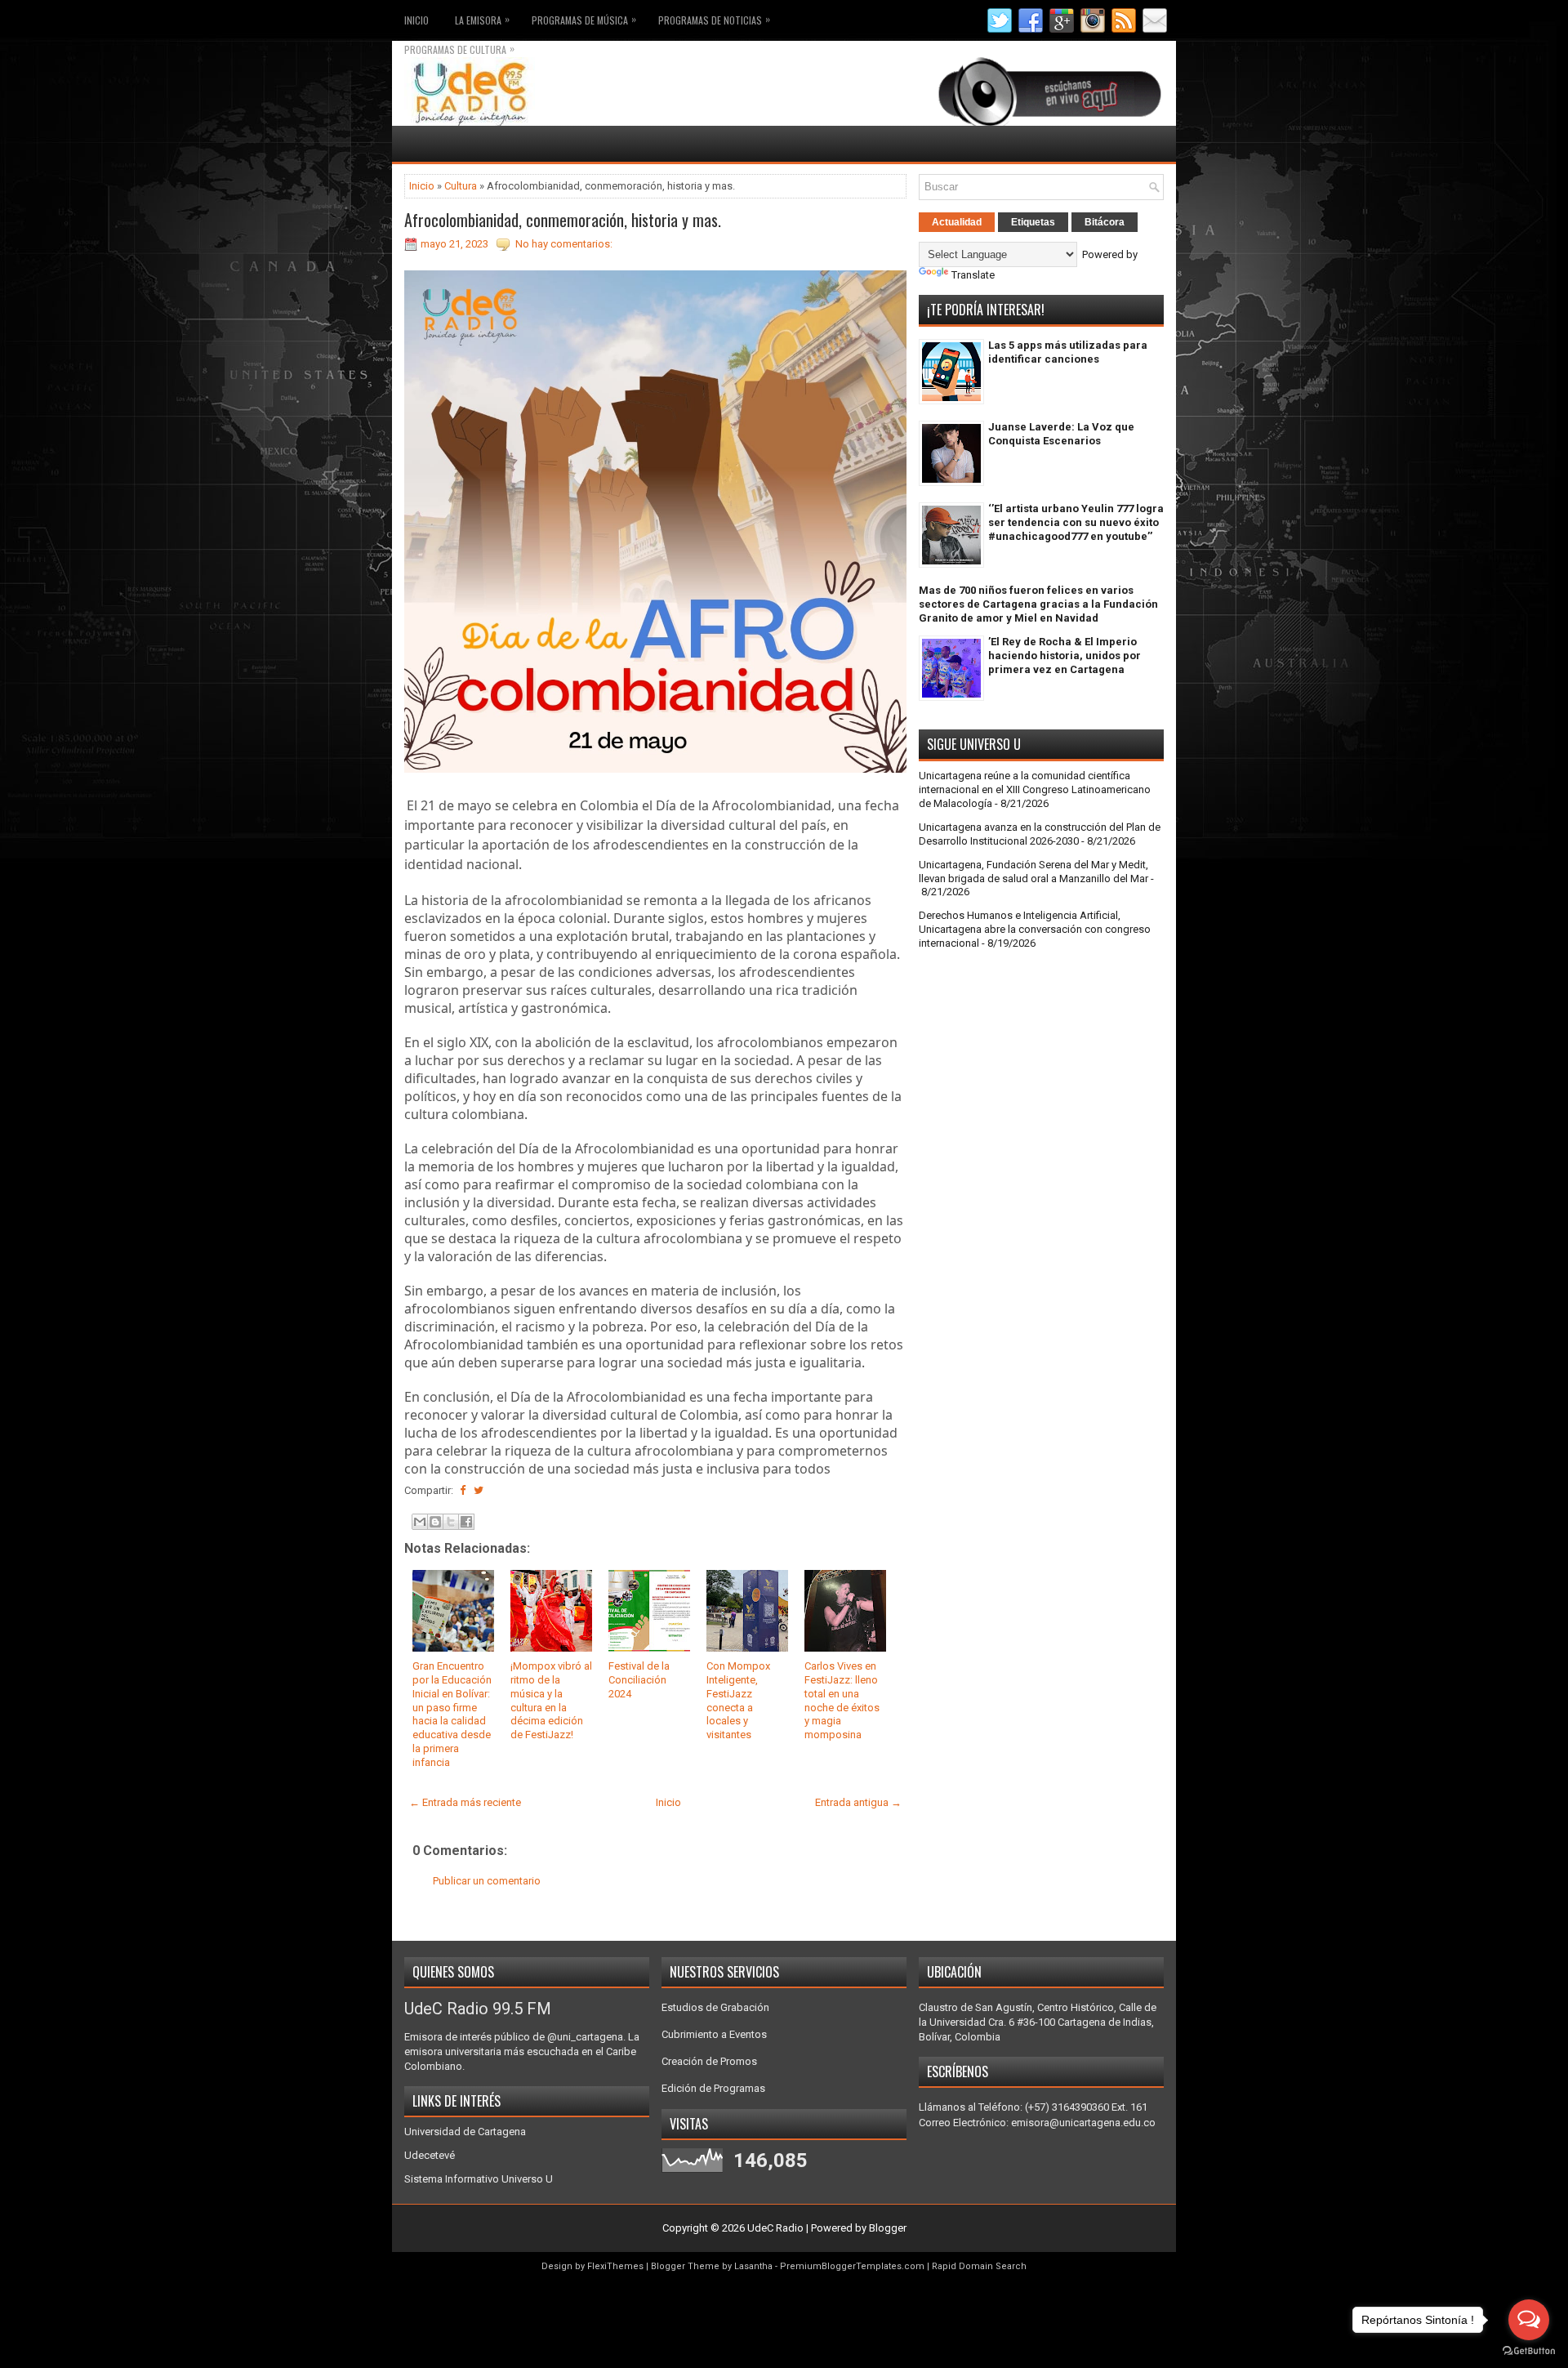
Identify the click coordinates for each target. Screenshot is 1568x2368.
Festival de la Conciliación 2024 (639, 1680)
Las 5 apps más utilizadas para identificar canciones (1068, 352)
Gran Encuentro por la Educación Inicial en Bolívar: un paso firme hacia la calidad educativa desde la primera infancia (452, 1714)
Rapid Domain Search (979, 2266)
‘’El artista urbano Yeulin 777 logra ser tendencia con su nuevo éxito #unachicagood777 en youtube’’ (1076, 522)
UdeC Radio (775, 2228)
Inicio (416, 20)
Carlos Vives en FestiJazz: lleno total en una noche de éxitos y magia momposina (842, 1700)
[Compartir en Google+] (492, 1490)
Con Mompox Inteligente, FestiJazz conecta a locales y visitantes (738, 1700)
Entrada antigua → (858, 1802)
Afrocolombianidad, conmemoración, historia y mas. (563, 220)
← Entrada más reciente (465, 1802)
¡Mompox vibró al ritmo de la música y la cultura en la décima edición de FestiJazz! (551, 1700)
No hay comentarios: (564, 244)
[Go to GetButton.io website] (1529, 2351)
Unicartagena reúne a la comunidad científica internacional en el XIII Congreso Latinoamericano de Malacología (1035, 789)
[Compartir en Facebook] (463, 1490)
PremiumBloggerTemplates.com (852, 2266)
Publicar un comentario (487, 1881)
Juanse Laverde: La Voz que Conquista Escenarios (1061, 434)
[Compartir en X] (451, 1522)
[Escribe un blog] (435, 1522)
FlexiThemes (615, 2266)
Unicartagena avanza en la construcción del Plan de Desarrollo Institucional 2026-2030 (1040, 834)
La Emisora (482, 19)
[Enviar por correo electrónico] (420, 1522)
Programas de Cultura (459, 49)
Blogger (888, 2228)
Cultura (461, 186)
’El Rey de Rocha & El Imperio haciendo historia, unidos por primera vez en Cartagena (1065, 656)
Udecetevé (430, 2155)
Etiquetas (1033, 222)
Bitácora (1105, 222)
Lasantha (753, 2266)
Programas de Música (584, 19)
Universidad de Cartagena (465, 2132)
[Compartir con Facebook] (466, 1522)
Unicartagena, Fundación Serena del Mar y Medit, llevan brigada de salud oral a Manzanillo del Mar (1033, 872)
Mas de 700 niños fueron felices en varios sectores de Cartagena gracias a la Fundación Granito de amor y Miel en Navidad (1038, 604)
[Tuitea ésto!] (479, 1490)
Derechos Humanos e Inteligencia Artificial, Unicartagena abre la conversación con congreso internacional (1035, 929)
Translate (973, 275)
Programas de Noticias (714, 19)
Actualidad (957, 222)
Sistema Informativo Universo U (479, 2179)
